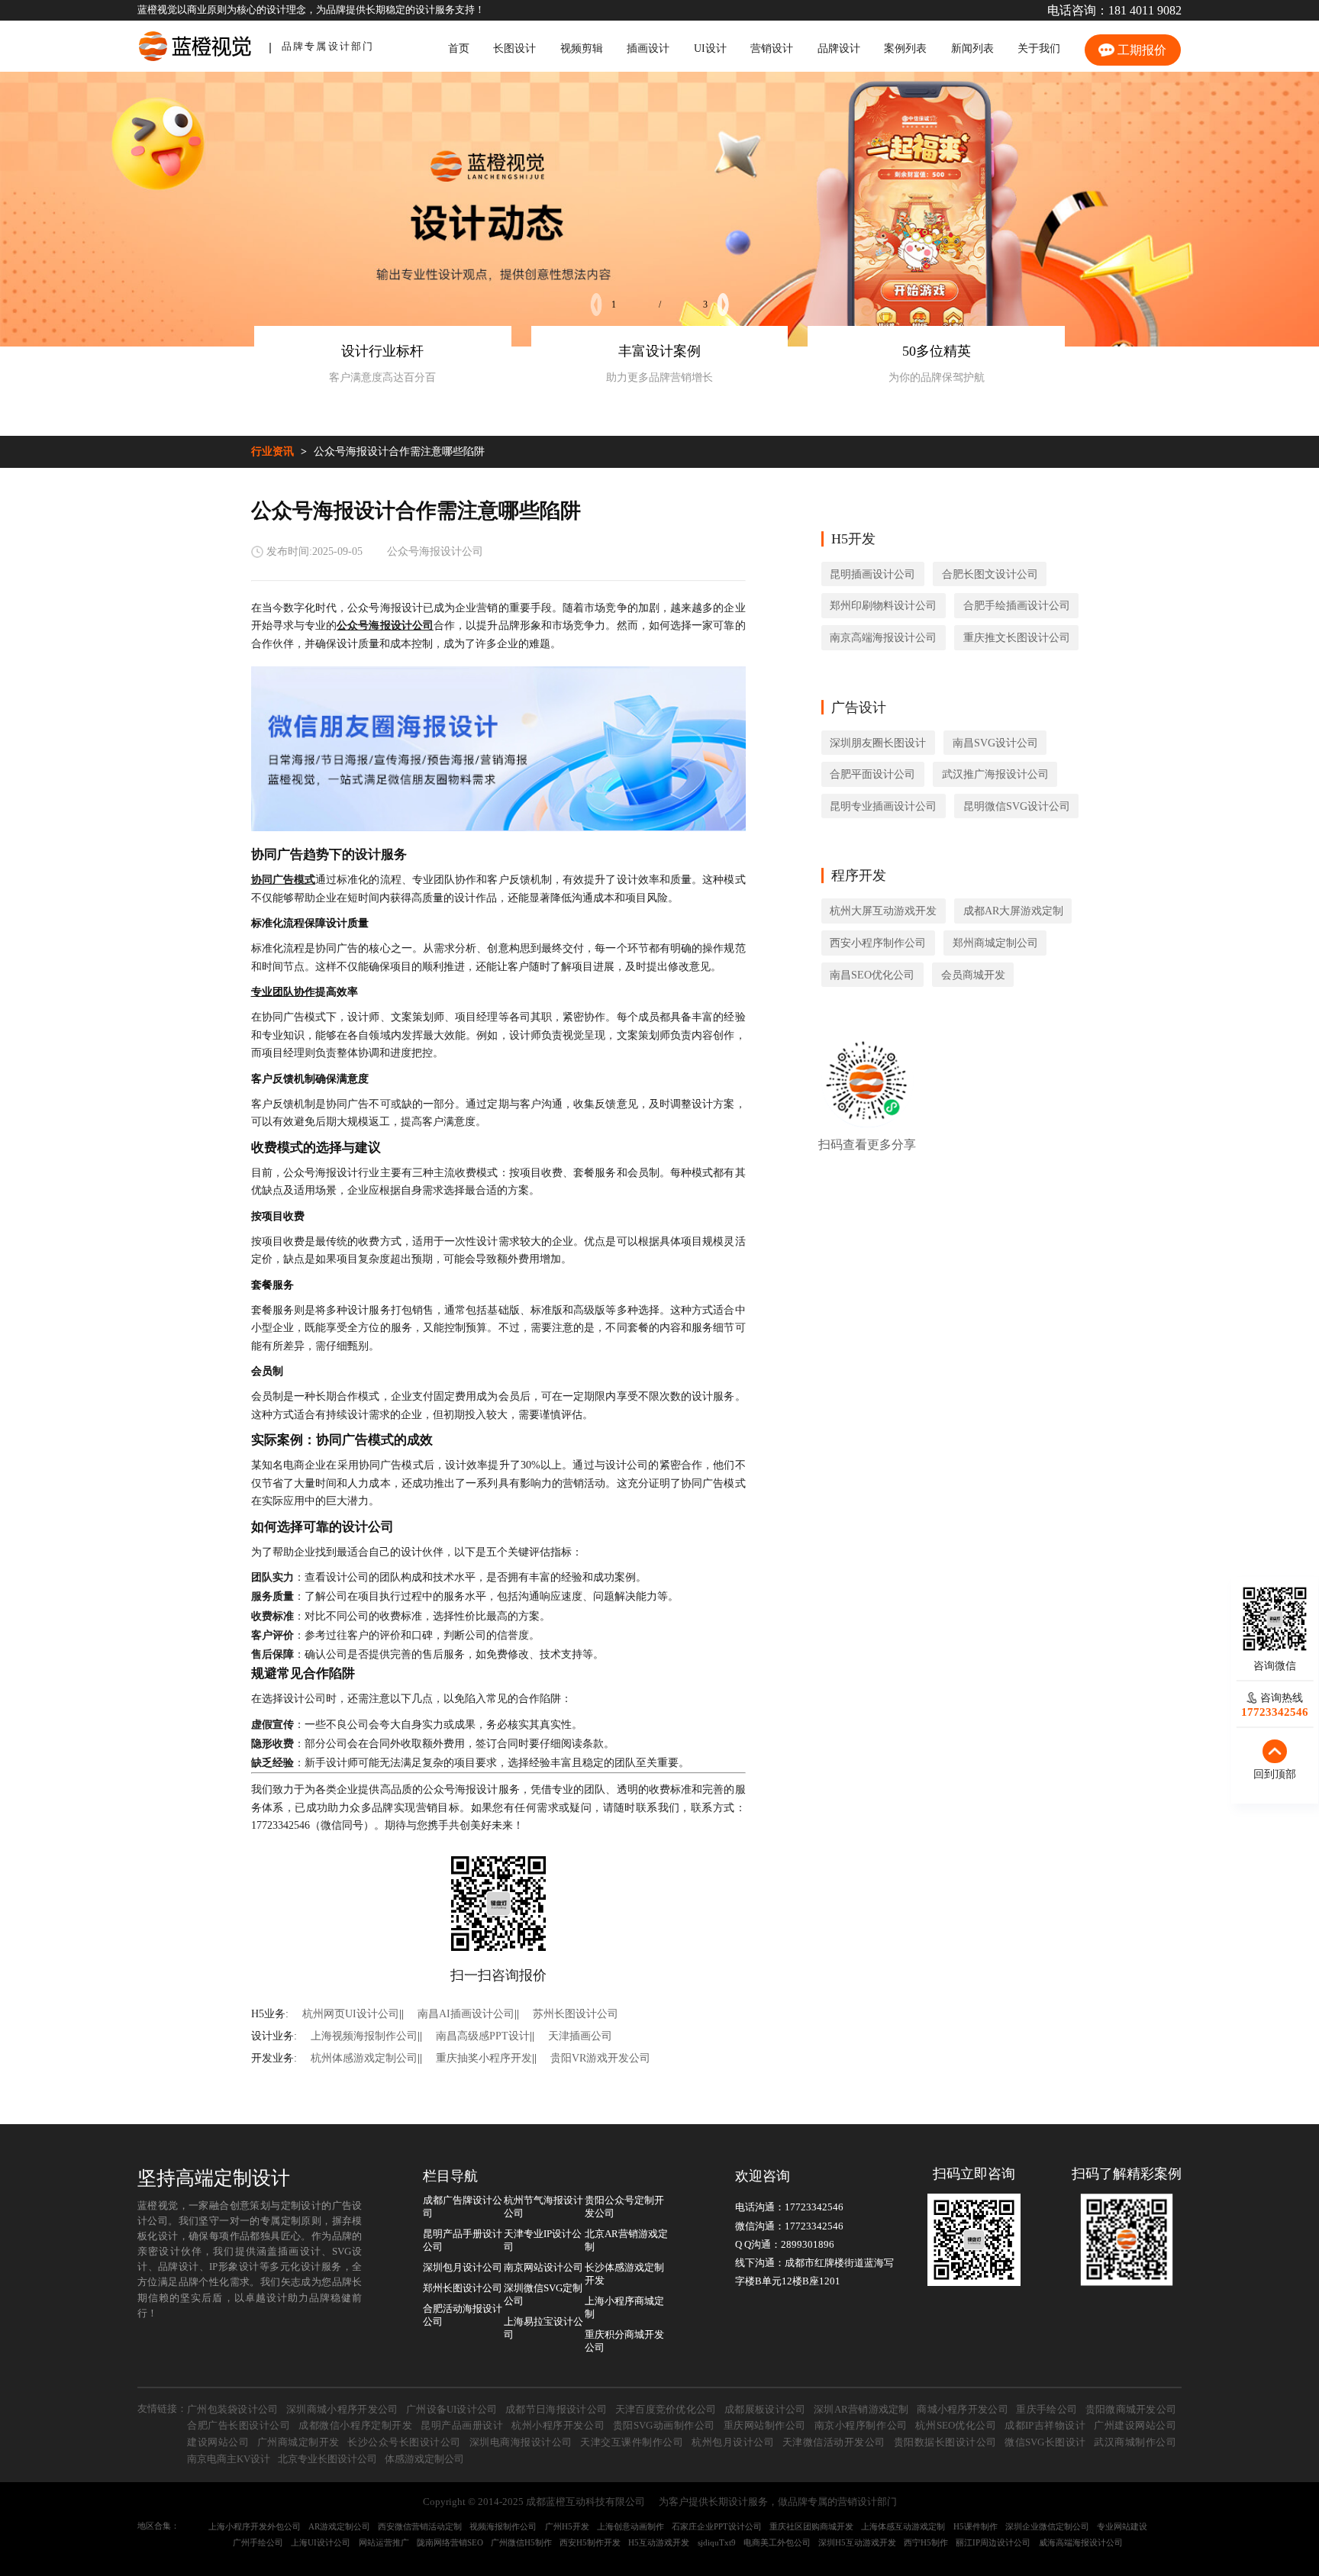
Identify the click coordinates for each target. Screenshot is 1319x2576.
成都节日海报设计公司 (556, 2410)
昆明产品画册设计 (462, 2426)
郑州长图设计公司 (463, 2288)
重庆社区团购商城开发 (811, 2526)
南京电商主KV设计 (229, 2459)
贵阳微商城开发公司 (1131, 2410)
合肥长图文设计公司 (990, 574)
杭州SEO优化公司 (956, 2426)
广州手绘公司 (258, 2542)
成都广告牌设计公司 (463, 2207)
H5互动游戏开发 (659, 2542)
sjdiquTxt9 (717, 2542)
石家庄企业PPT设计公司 (717, 2526)
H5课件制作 (976, 2526)
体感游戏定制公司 (424, 2459)
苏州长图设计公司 (576, 2013)
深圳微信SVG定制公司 (543, 2295)
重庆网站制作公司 (765, 2426)
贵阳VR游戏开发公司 (600, 2058)
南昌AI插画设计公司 (466, 2013)
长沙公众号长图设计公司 (404, 2442)
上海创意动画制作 (630, 2526)
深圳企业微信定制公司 (1047, 2526)
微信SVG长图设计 (1045, 2442)
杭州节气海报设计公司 (543, 2207)
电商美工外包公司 (777, 2542)
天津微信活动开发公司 (834, 2442)
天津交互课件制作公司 (632, 2442)
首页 (459, 48)
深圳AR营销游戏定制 (861, 2410)
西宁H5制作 (926, 2542)
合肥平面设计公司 (872, 774)
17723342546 (814, 2207)
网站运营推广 (384, 2542)
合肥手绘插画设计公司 (1017, 605)
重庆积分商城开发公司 (624, 2341)
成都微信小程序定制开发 (355, 2426)
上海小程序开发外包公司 (255, 2526)
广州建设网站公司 (1135, 2426)
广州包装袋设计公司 (233, 2410)
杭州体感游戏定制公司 (364, 2058)
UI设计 (710, 48)
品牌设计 (839, 48)
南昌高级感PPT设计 (483, 2036)
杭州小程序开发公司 (558, 2426)
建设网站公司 (218, 2442)
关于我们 (1039, 48)
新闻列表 (972, 48)
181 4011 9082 (1145, 11)
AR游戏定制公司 (339, 2526)
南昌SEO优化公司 (872, 975)
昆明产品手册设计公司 (463, 2241)
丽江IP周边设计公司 (993, 2542)
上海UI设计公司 (321, 2542)
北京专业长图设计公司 (327, 2459)
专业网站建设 (1122, 2526)
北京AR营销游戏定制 (626, 2241)
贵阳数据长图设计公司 (945, 2442)
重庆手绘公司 (1046, 2410)
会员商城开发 (973, 975)
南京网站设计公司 (543, 2268)
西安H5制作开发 (590, 2542)
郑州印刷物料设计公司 (883, 605)
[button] (597, 305)
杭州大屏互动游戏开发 (883, 911)
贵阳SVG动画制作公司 (664, 2426)
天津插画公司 (580, 2036)
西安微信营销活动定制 (420, 2526)
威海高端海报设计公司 (1081, 2542)
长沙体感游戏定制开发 (624, 2274)
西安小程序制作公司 (878, 943)
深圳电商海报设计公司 (521, 2442)
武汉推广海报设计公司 (995, 774)
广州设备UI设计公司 (452, 2410)
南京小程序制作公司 (861, 2426)
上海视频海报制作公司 (364, 2036)
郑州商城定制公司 (995, 943)
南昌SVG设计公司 (995, 743)
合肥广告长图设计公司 (239, 2426)
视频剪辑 (582, 48)
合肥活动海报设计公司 (463, 2315)
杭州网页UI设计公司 (351, 2013)
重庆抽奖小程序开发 (484, 2058)
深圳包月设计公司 (463, 2268)
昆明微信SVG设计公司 (1017, 806)
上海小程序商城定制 (624, 2308)
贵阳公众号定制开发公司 (624, 2207)
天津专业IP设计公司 (543, 2241)
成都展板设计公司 (765, 2410)
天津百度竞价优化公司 (666, 2410)
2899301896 (808, 2245)
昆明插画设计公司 (872, 574)
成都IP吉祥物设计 (1045, 2426)
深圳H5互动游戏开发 (857, 2542)
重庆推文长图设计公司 (1017, 637)
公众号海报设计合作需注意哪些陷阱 (399, 451)
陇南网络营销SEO (450, 2542)
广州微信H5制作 (521, 2542)
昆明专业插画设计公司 (883, 806)
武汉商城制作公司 (1135, 2442)
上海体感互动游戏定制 (903, 2526)
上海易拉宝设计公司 (543, 2328)
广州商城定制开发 (298, 2442)
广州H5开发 (567, 2526)
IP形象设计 (234, 2267)
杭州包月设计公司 (733, 2442)
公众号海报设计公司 (435, 551)
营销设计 (772, 48)
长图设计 (514, 48)
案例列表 (905, 48)
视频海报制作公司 (503, 2526)
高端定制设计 (233, 2178)
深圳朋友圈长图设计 (878, 743)
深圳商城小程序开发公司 (342, 2410)
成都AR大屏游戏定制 (1013, 911)
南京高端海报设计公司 (883, 637)
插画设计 (648, 48)
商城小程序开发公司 (963, 2410)
